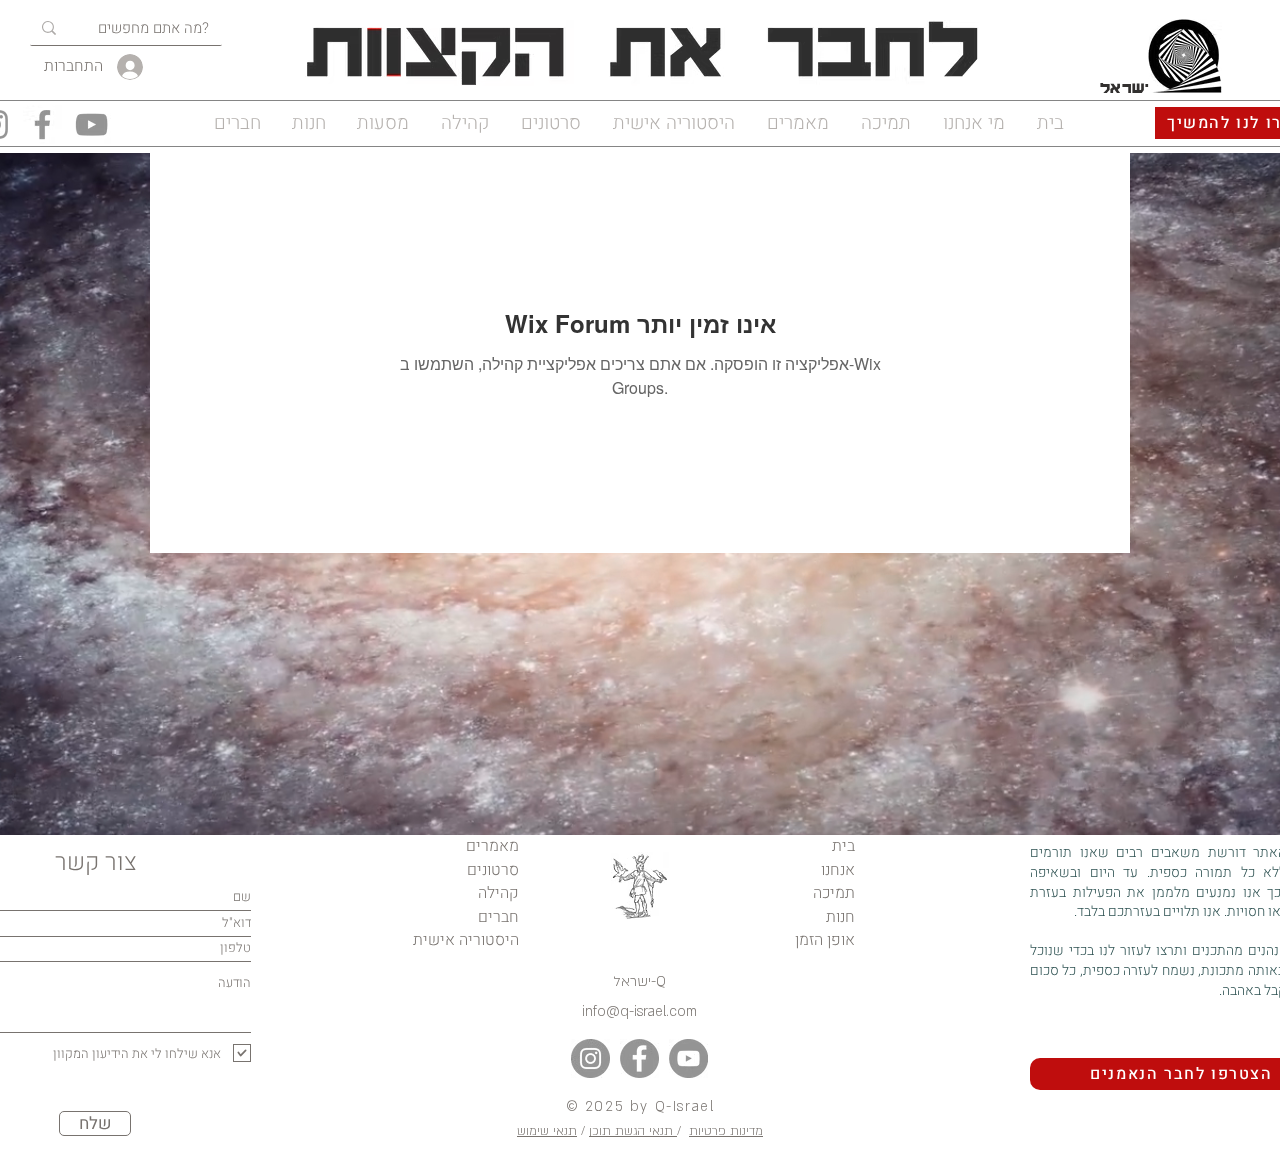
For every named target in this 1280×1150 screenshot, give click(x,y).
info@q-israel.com (639, 1011)
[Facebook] (42, 124)
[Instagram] (590, 1058)
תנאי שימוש (547, 1131)
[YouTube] (91, 124)
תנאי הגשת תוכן (633, 1131)
